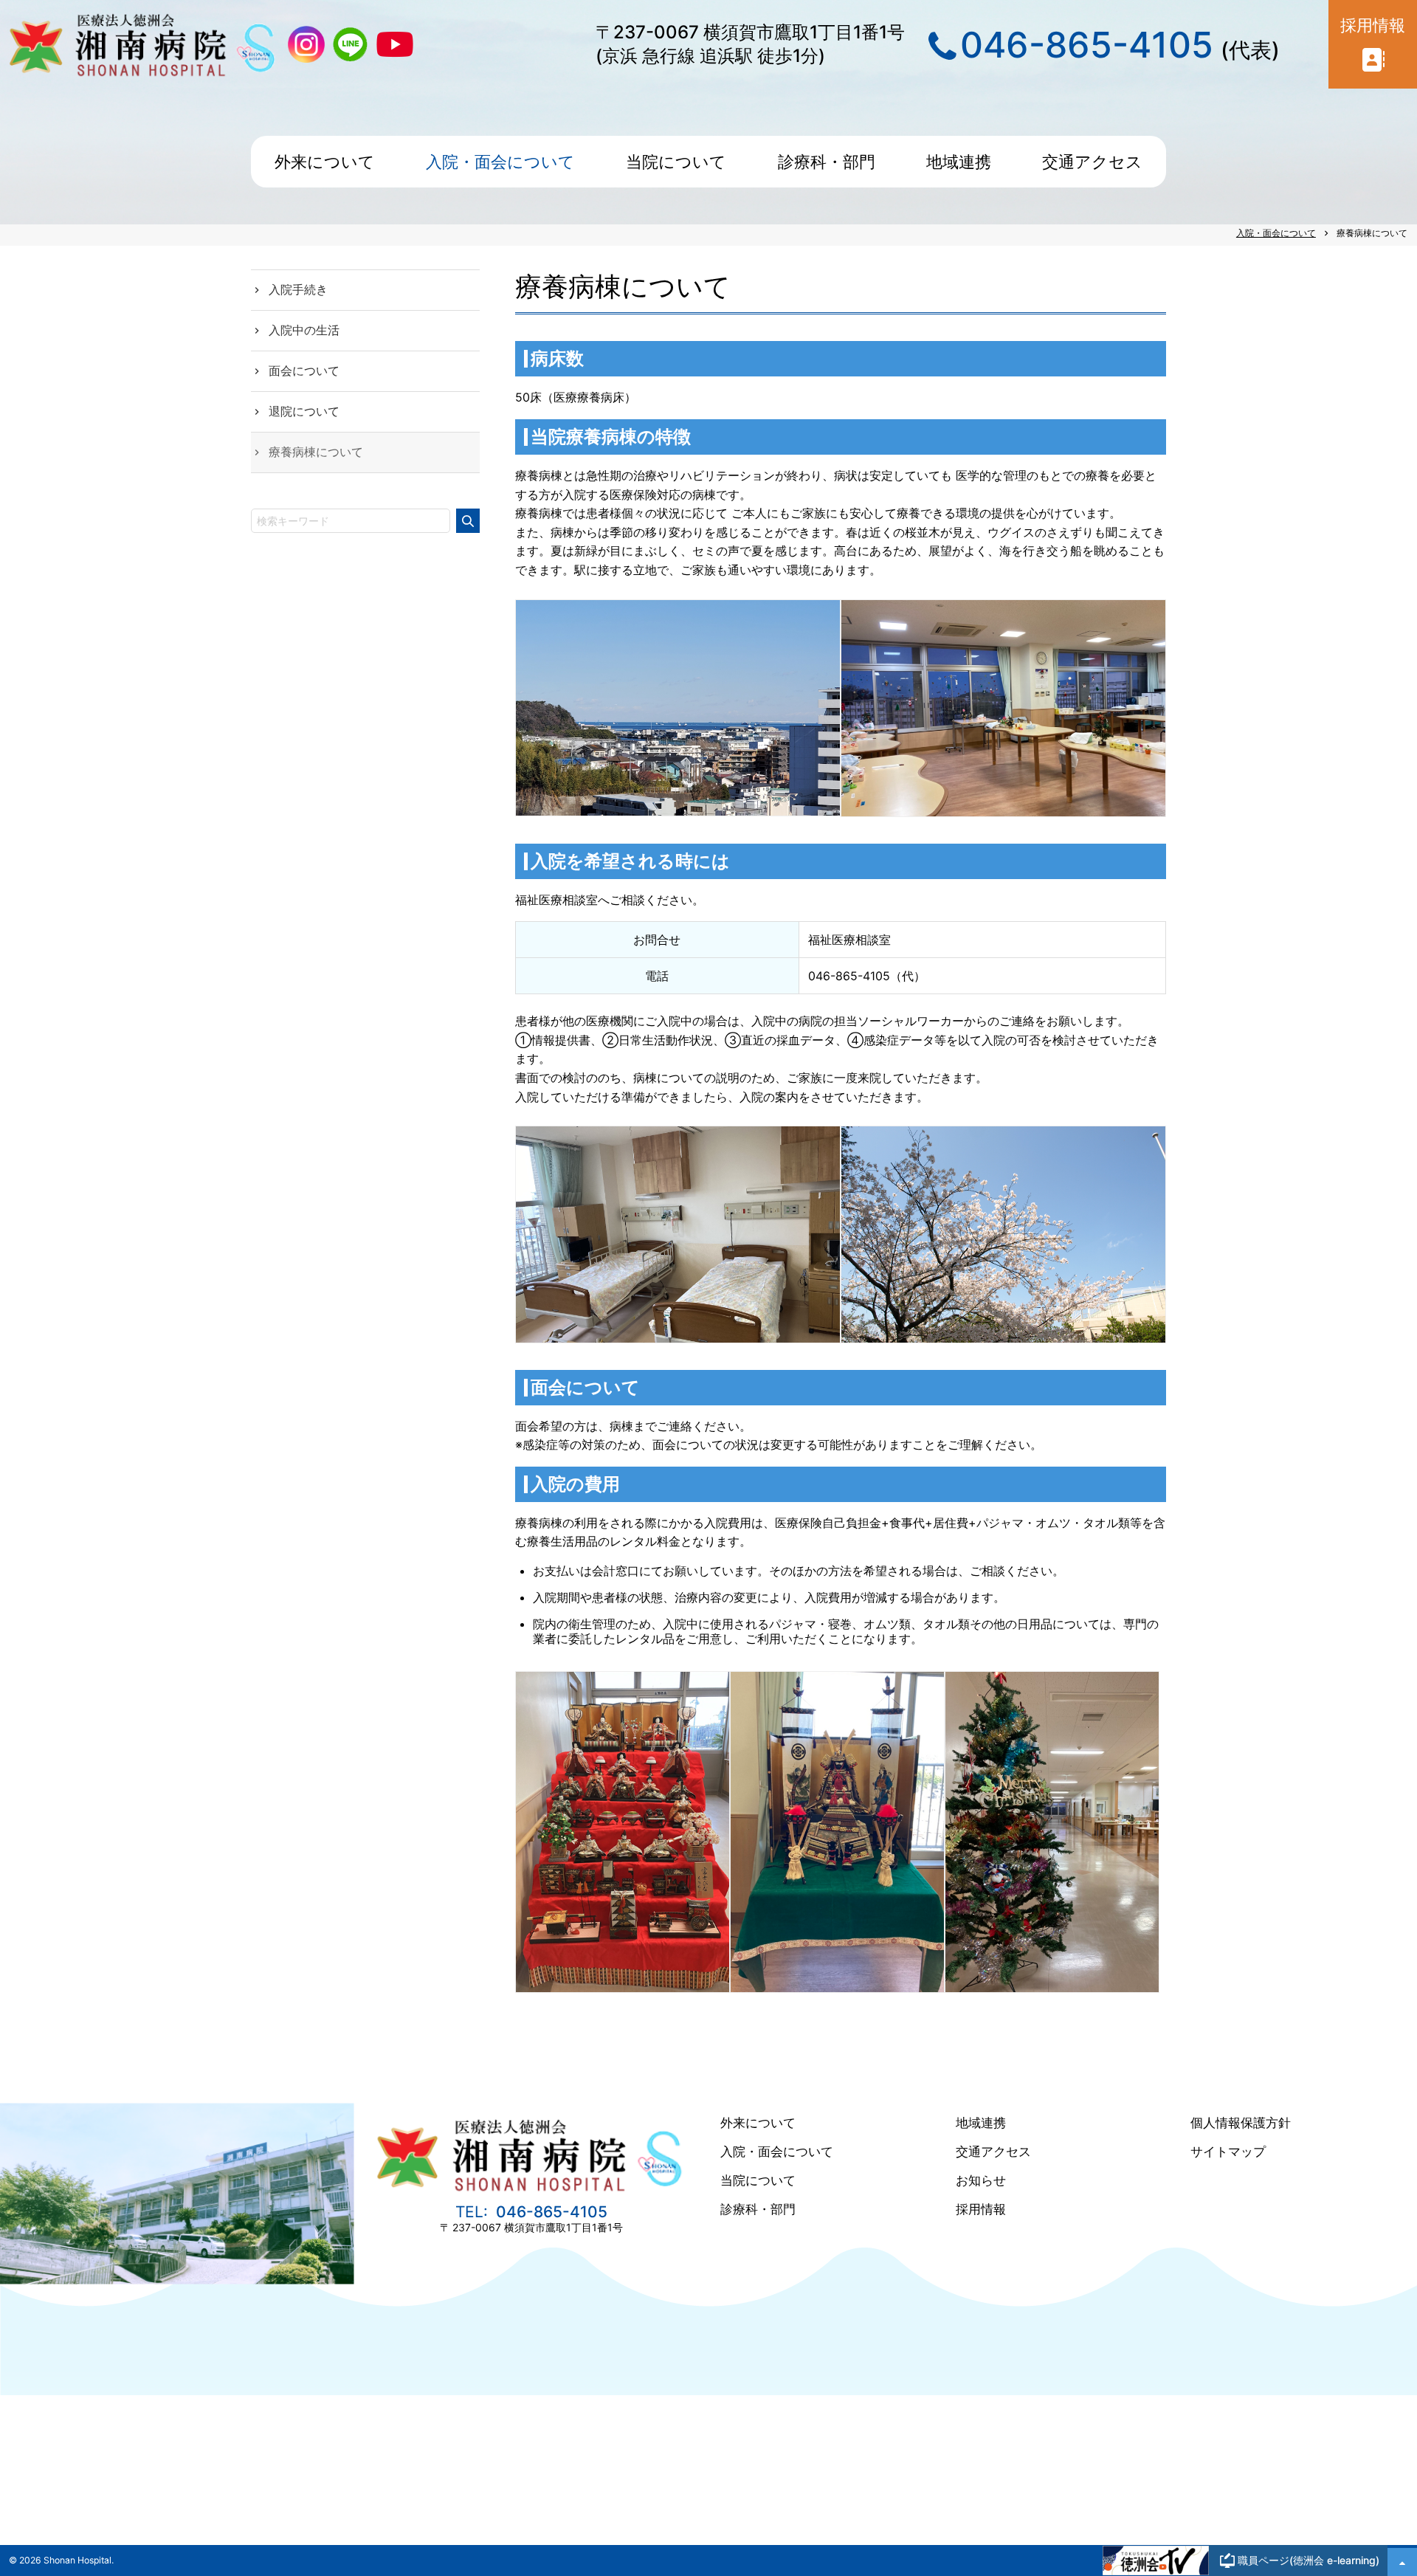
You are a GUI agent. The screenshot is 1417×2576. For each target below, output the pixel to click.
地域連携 (981, 2123)
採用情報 (981, 2209)
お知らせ (981, 2180)
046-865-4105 (1087, 45)
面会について (304, 371)
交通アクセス (993, 2152)
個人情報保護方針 (1241, 2123)
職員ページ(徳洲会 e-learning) (1309, 2560)
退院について (304, 411)
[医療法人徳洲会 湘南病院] (531, 2191)
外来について (758, 2123)
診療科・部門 (758, 2209)
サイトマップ (1228, 2152)
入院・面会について (777, 2152)
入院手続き (298, 289)
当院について (758, 2180)
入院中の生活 (304, 330)
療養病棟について (316, 452)
